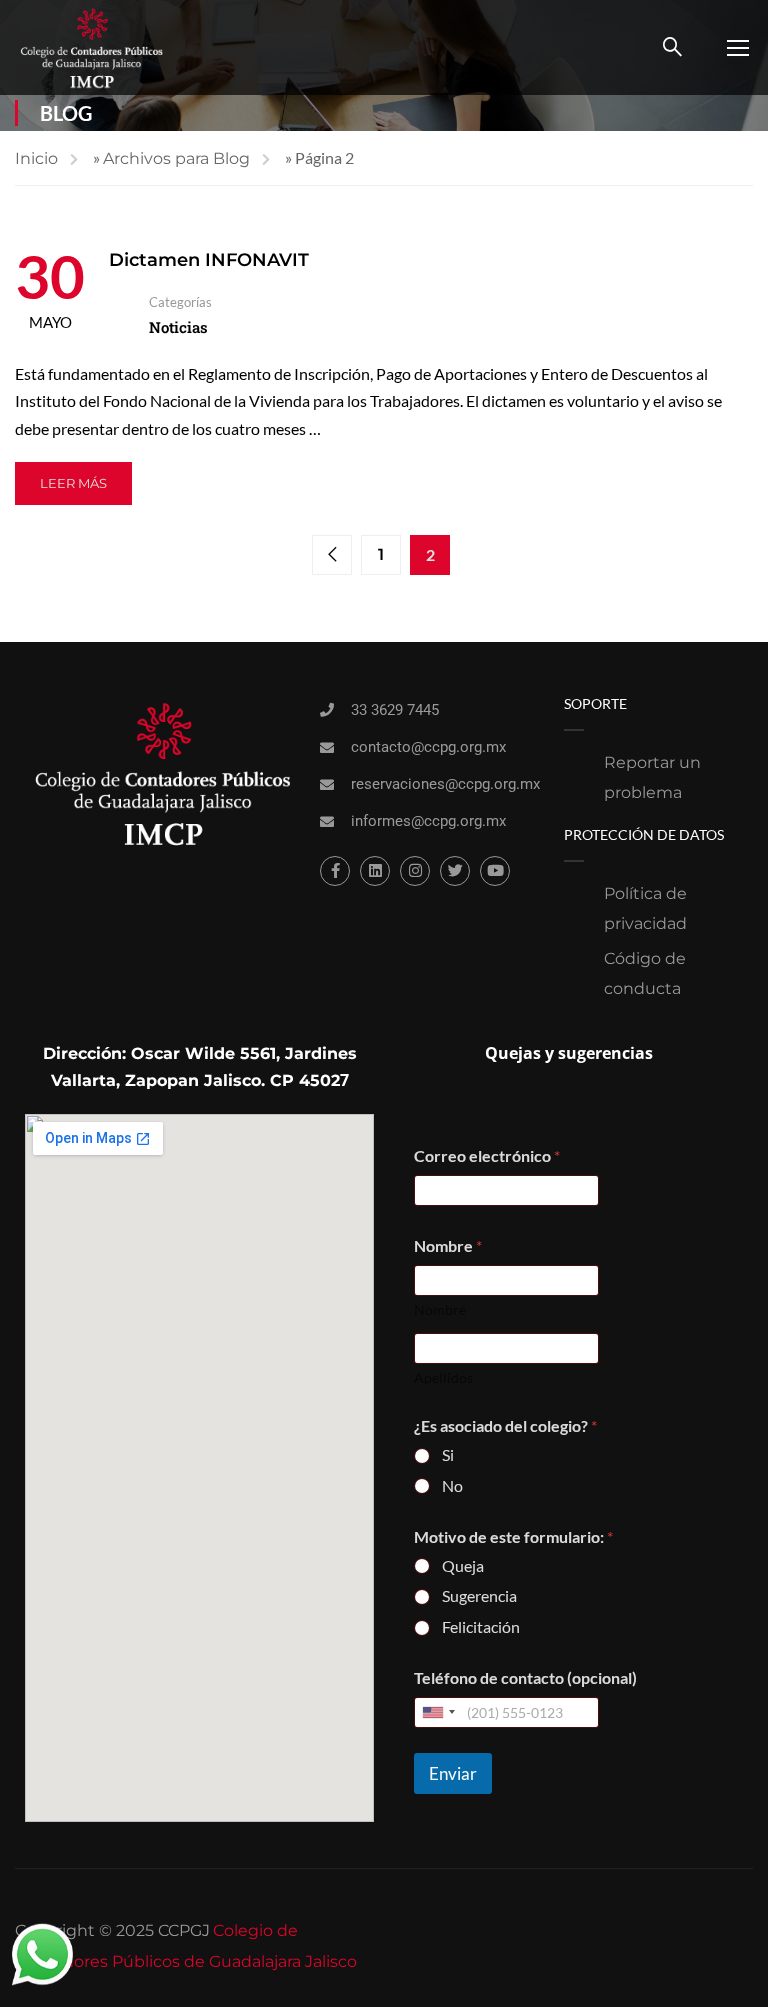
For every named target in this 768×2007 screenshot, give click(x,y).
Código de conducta (645, 973)
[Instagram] (415, 871)
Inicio (36, 158)
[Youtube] (495, 871)
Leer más (73, 483)
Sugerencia (479, 1595)
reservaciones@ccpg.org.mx (445, 784)
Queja (463, 1565)
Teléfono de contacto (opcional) (525, 1677)
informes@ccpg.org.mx (428, 821)
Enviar (453, 1773)
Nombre (440, 1309)
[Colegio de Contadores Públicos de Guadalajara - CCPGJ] (91, 47)
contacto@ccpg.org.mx (428, 747)
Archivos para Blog (176, 158)
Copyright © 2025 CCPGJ (112, 1930)
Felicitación (481, 1626)
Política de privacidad (645, 908)
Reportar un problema (652, 777)
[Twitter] (455, 871)
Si (448, 1454)
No (452, 1485)
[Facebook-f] (335, 871)
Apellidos (443, 1377)
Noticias (178, 327)
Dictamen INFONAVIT (209, 260)
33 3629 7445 (395, 710)
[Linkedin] (375, 871)
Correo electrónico (487, 1155)
